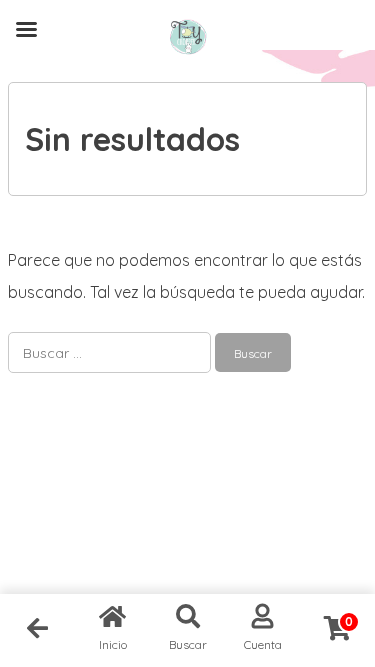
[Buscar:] (111, 352)
